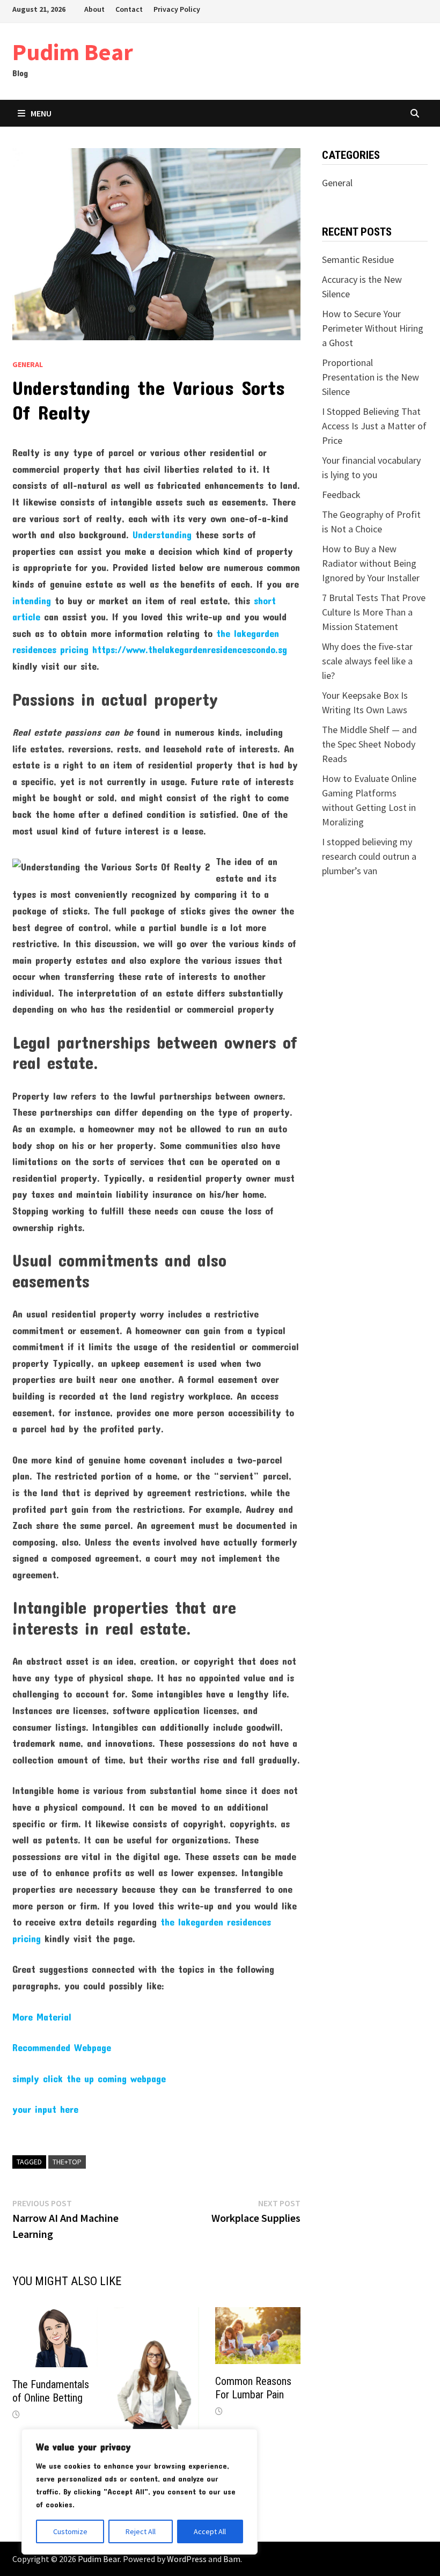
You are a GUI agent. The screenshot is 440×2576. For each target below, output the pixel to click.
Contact (129, 9)
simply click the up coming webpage (89, 2079)
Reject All (141, 2531)
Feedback (341, 495)
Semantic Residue (358, 259)
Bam (232, 2559)
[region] (140, 2492)
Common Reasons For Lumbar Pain (253, 2388)
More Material (42, 2017)
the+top (67, 2162)
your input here (45, 2109)
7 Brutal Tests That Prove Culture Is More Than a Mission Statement (374, 612)
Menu (41, 113)
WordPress (187, 2559)
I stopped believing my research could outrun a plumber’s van (369, 856)
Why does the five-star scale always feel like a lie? (367, 661)
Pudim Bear (73, 52)
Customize (70, 2531)
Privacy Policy (177, 9)
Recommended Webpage (62, 2047)
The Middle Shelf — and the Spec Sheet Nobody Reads (369, 744)
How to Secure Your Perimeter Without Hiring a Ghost (373, 328)
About (94, 9)
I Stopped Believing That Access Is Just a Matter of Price (374, 426)
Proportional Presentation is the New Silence (371, 377)
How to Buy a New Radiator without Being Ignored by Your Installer (371, 563)
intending (32, 601)
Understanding (162, 535)
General (28, 364)
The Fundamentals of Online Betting (51, 2391)
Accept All (210, 2531)
